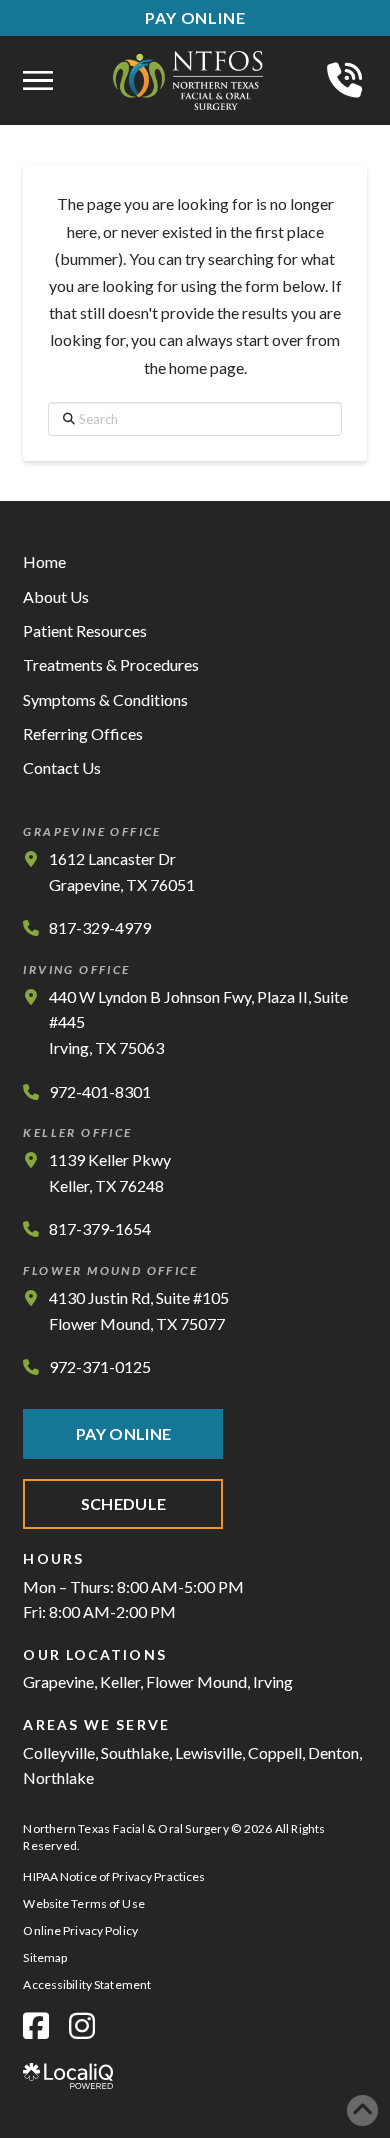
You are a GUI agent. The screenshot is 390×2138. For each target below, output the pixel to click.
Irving (273, 1681)
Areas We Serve (96, 1724)
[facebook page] (36, 2025)
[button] (38, 81)
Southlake (135, 1752)
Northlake (58, 1777)
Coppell (275, 1752)
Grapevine (58, 1681)
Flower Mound (196, 1681)
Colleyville (59, 1752)
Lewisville (208, 1752)
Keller (120, 1681)
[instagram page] (82, 2025)
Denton (333, 1752)
